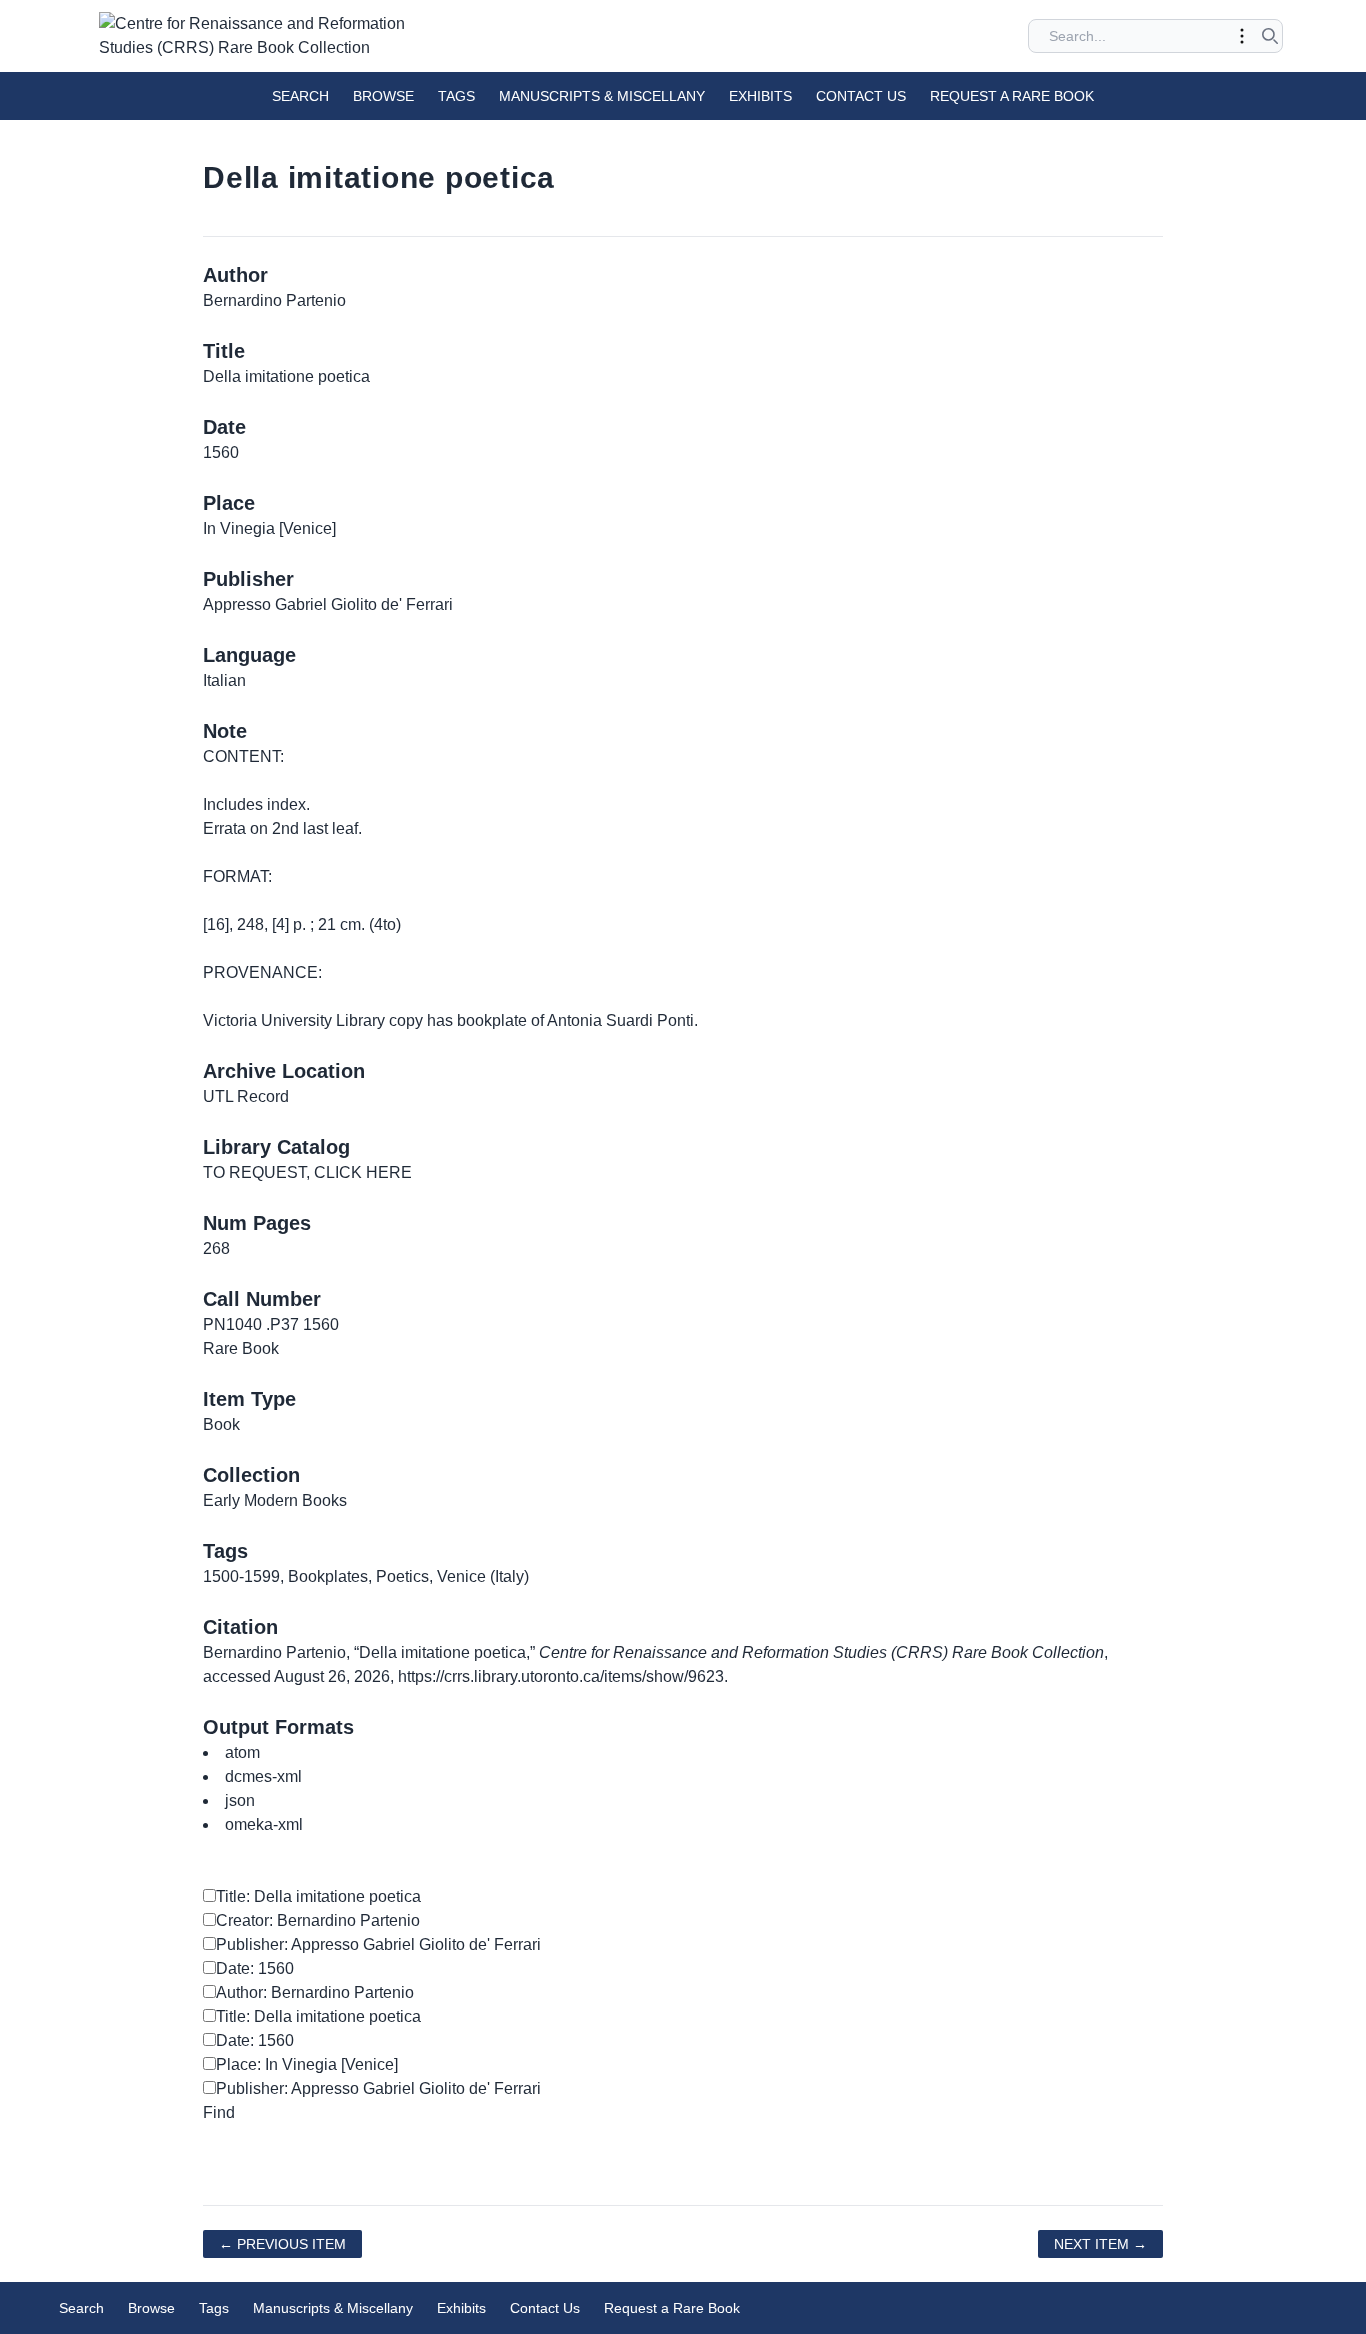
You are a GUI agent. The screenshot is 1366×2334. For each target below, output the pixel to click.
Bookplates (328, 1576)
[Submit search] (1270, 36)
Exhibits (760, 96)
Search (300, 96)
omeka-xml (264, 1824)
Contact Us (861, 96)
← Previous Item (282, 2244)
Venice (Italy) (483, 1576)
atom (242, 1752)
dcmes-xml (263, 1776)
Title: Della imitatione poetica (318, 1896)
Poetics (402, 1576)
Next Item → (1100, 2244)
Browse (383, 96)
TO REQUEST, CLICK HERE (307, 1172)
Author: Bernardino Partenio (315, 1992)
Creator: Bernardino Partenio (318, 1920)
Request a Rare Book (1012, 96)
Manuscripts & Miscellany (602, 96)
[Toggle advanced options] (1242, 36)
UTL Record (246, 1096)
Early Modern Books (275, 1500)
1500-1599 (241, 1576)
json (240, 1800)
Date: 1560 (255, 1968)
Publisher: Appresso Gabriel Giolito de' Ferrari (378, 1944)
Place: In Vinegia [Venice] (307, 2064)
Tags (456, 96)
